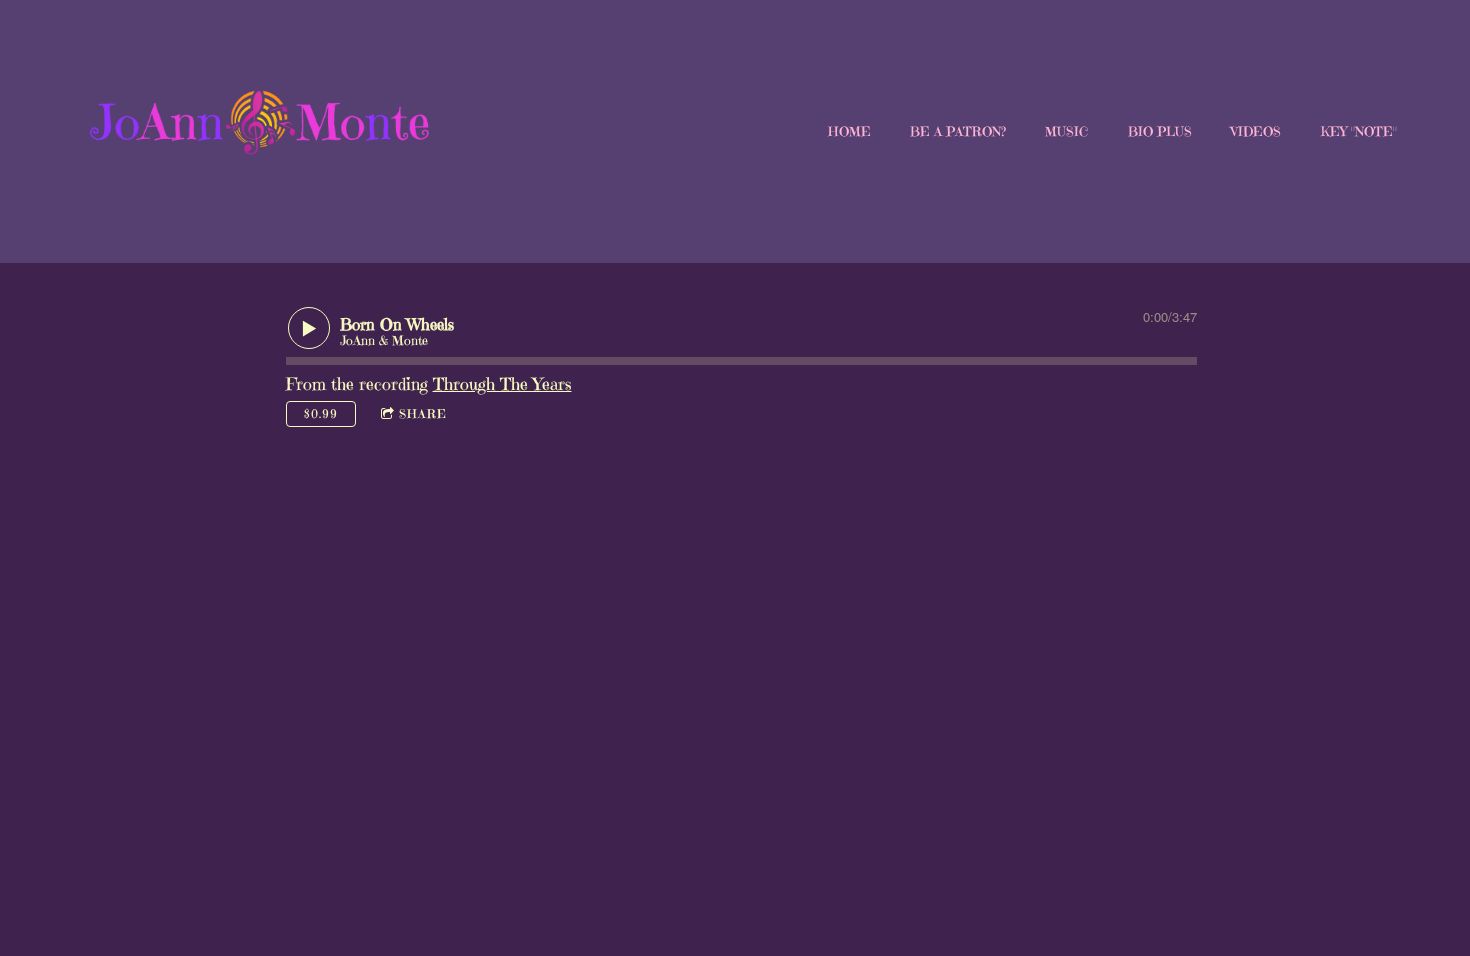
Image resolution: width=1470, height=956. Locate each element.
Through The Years (502, 384)
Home (849, 132)
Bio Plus (1160, 132)
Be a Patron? (958, 132)
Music (1066, 132)
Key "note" (1359, 132)
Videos (1256, 132)
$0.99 (321, 413)
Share (423, 413)
